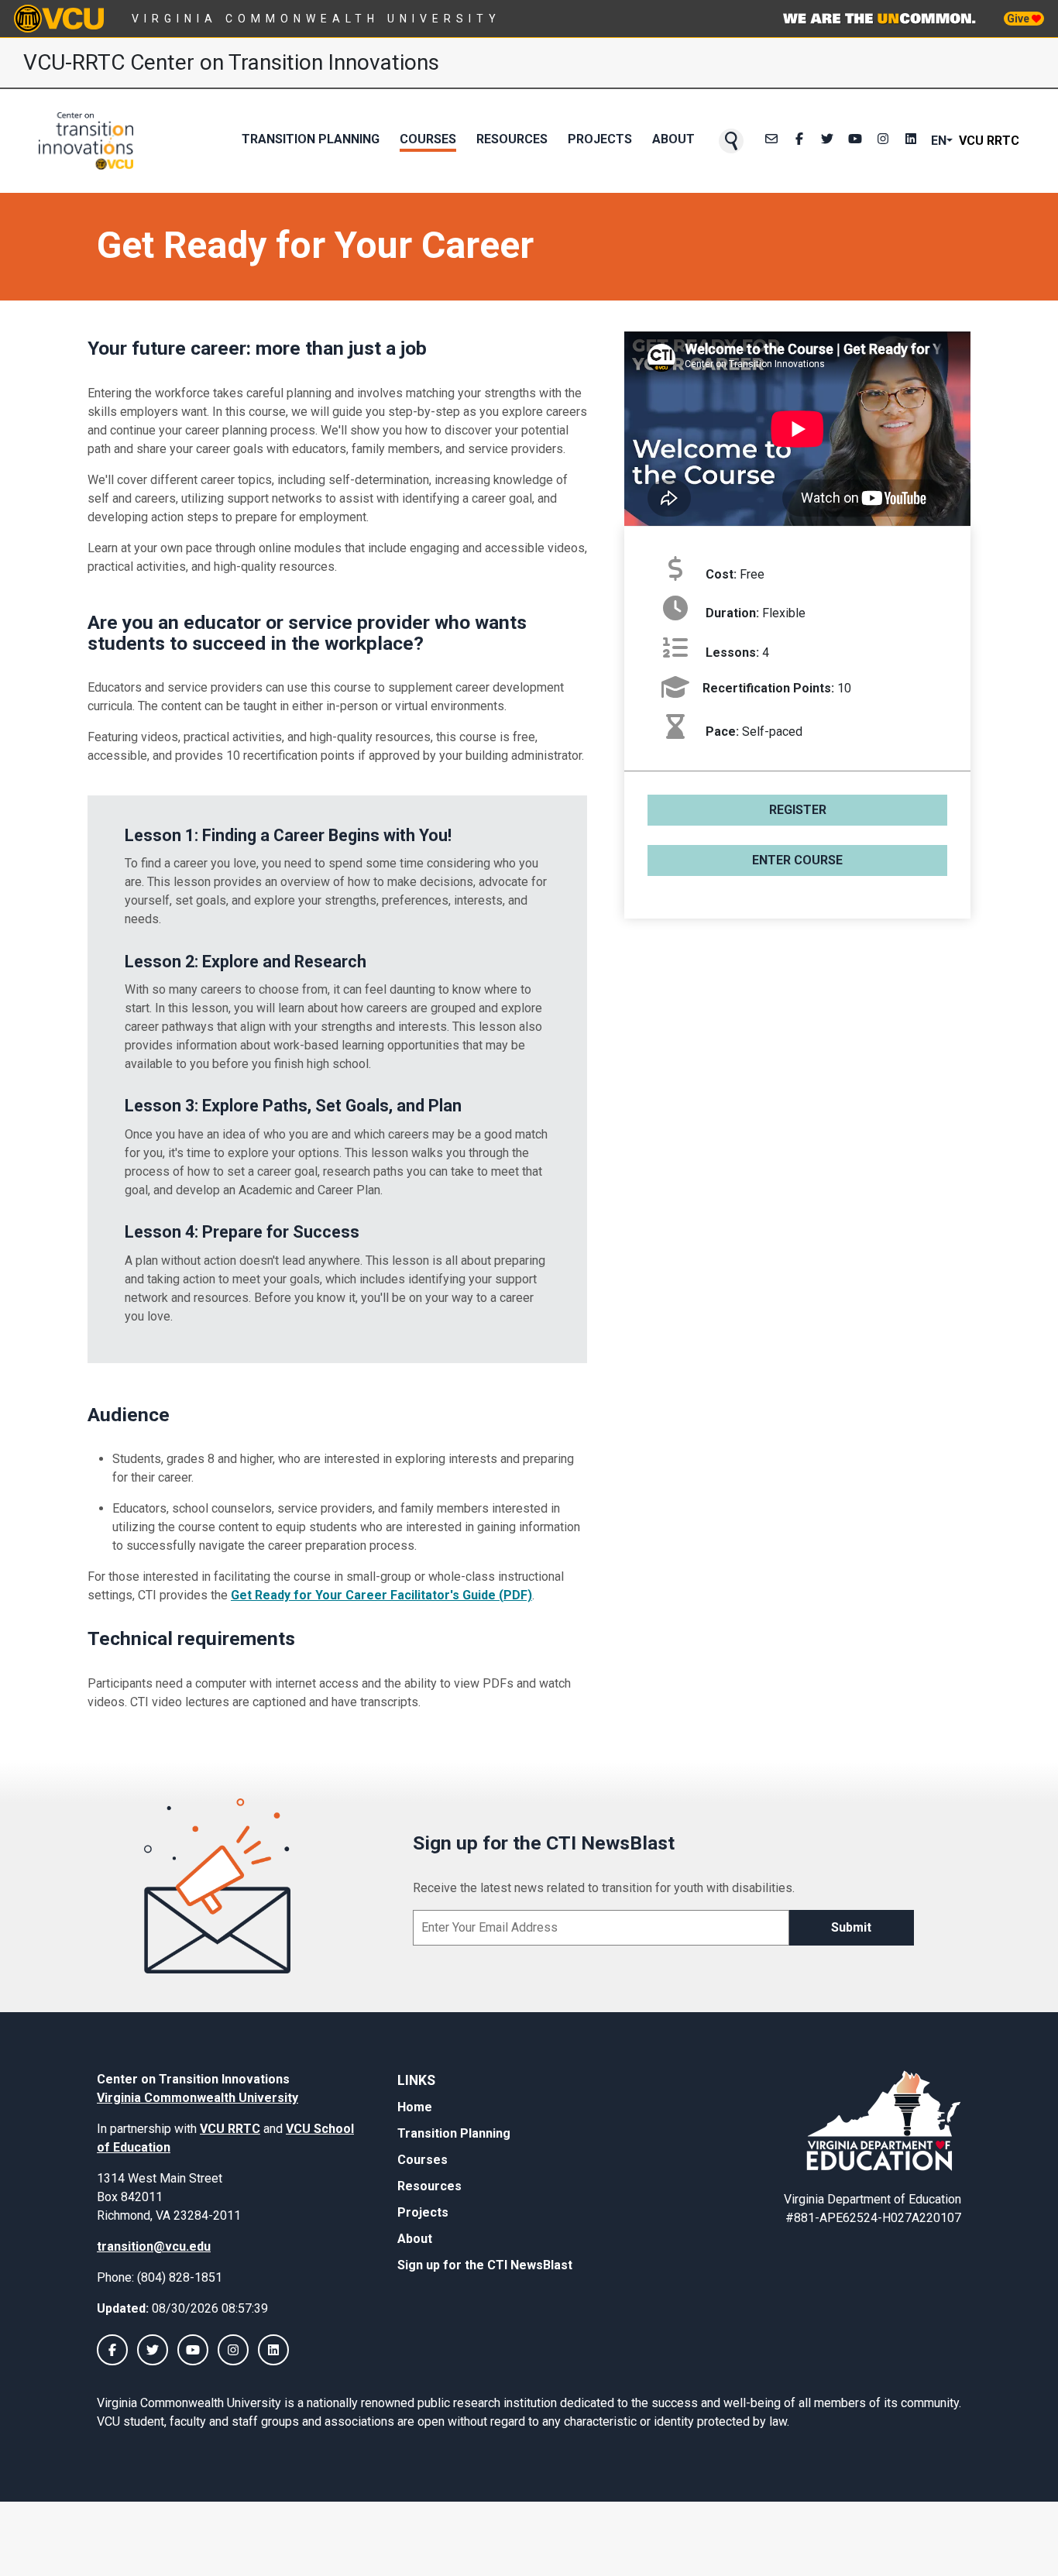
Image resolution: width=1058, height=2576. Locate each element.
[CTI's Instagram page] (883, 141)
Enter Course (797, 860)
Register (798, 810)
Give (1019, 19)
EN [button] (939, 141)
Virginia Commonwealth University (316, 19)
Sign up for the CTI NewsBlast (485, 2265)
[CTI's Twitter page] (827, 141)
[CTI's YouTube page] (193, 2350)
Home (415, 2107)
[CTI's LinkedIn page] (911, 141)
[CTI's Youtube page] (855, 141)
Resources (512, 139)
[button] (731, 141)
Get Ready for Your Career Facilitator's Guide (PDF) (381, 1595)
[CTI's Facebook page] (799, 141)
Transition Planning (311, 139)
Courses (428, 139)
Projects (600, 139)
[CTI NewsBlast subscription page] (771, 141)
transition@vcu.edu (154, 2246)
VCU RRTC (989, 141)
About (673, 139)
